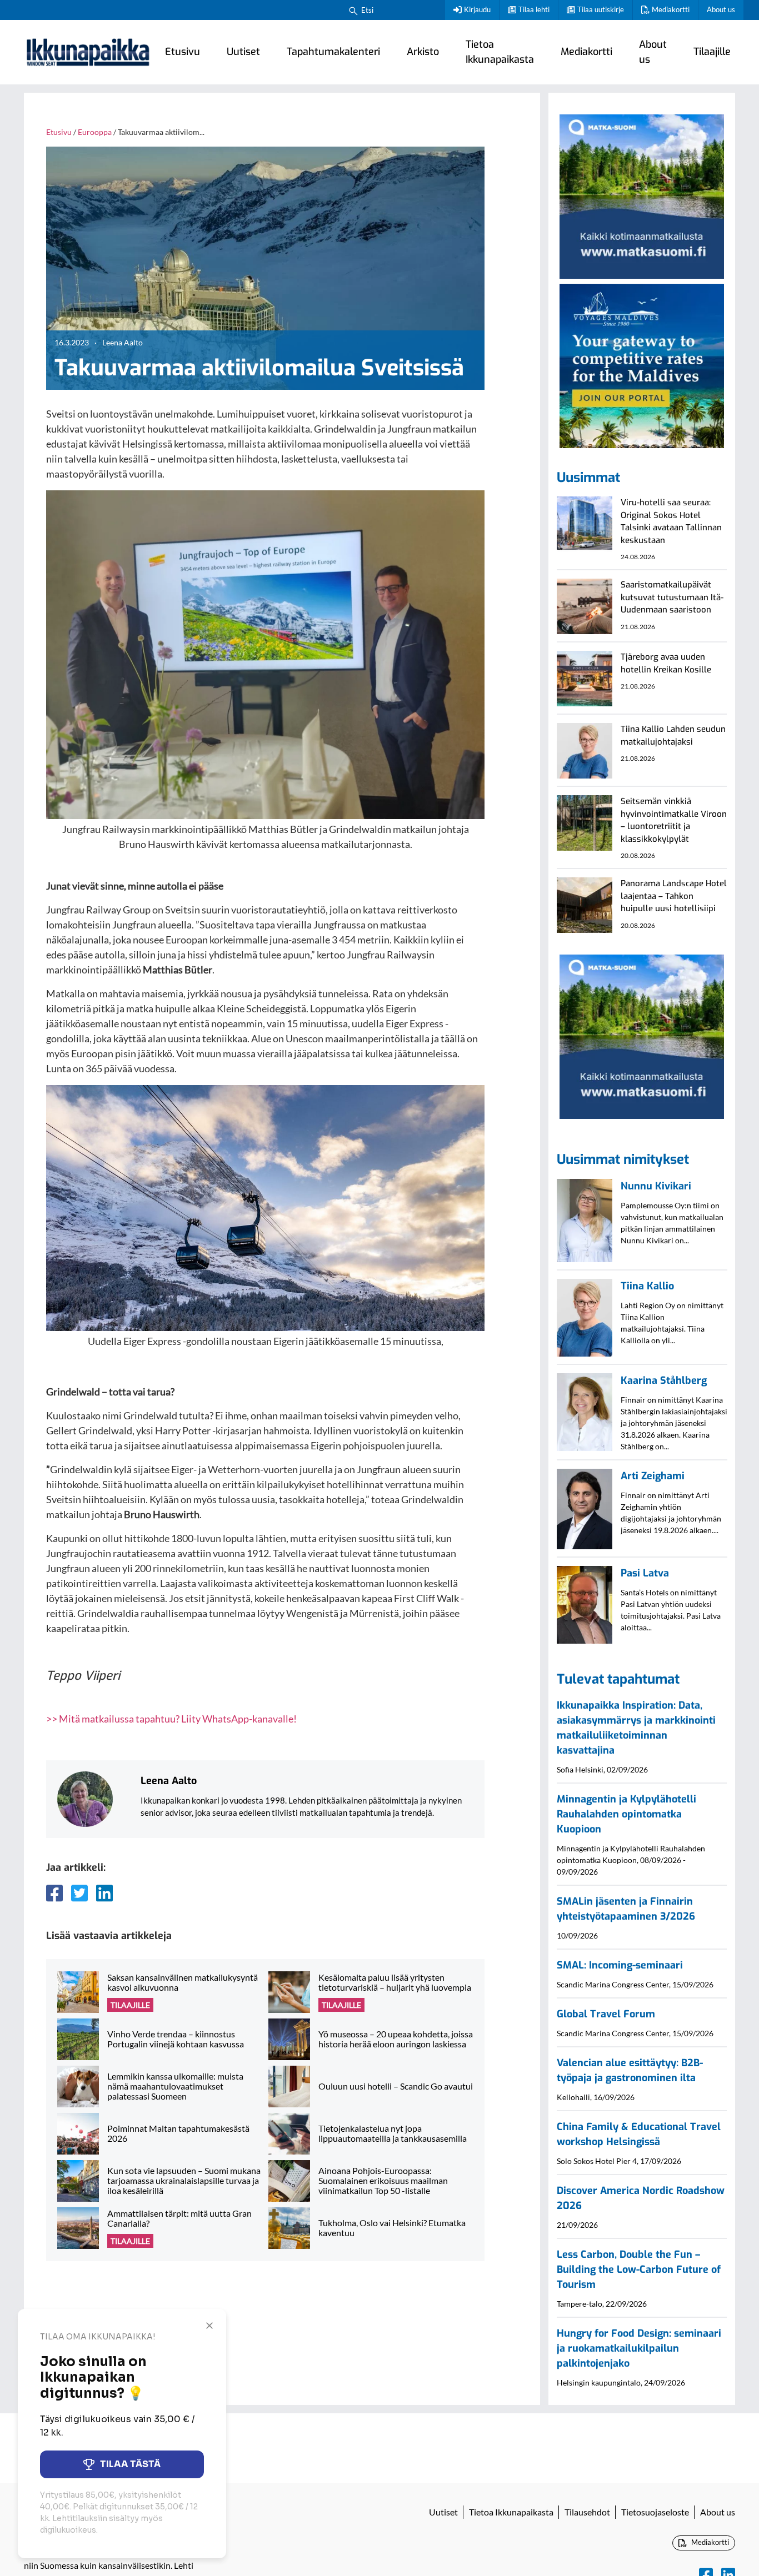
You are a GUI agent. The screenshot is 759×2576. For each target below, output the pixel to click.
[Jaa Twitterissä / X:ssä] (79, 1893)
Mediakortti (671, 9)
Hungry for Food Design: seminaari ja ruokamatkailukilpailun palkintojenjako (639, 2348)
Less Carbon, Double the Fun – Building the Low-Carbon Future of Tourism (639, 2269)
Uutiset (243, 52)
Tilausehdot (587, 2512)
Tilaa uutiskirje (601, 9)
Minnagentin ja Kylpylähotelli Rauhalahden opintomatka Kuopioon (626, 1814)
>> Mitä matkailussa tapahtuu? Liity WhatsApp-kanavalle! (171, 1719)
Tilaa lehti (534, 9)
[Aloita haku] (353, 10)
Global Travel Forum (606, 2014)
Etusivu (183, 52)
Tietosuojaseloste (655, 2512)
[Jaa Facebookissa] (54, 1893)
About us (721, 9)
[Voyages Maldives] (642, 364)
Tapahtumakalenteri (333, 52)
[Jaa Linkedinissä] (104, 1893)
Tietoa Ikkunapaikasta (500, 52)
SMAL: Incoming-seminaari (620, 1965)
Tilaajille (712, 52)
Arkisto (423, 52)
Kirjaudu (477, 9)
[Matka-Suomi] (642, 195)
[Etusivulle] (88, 52)
